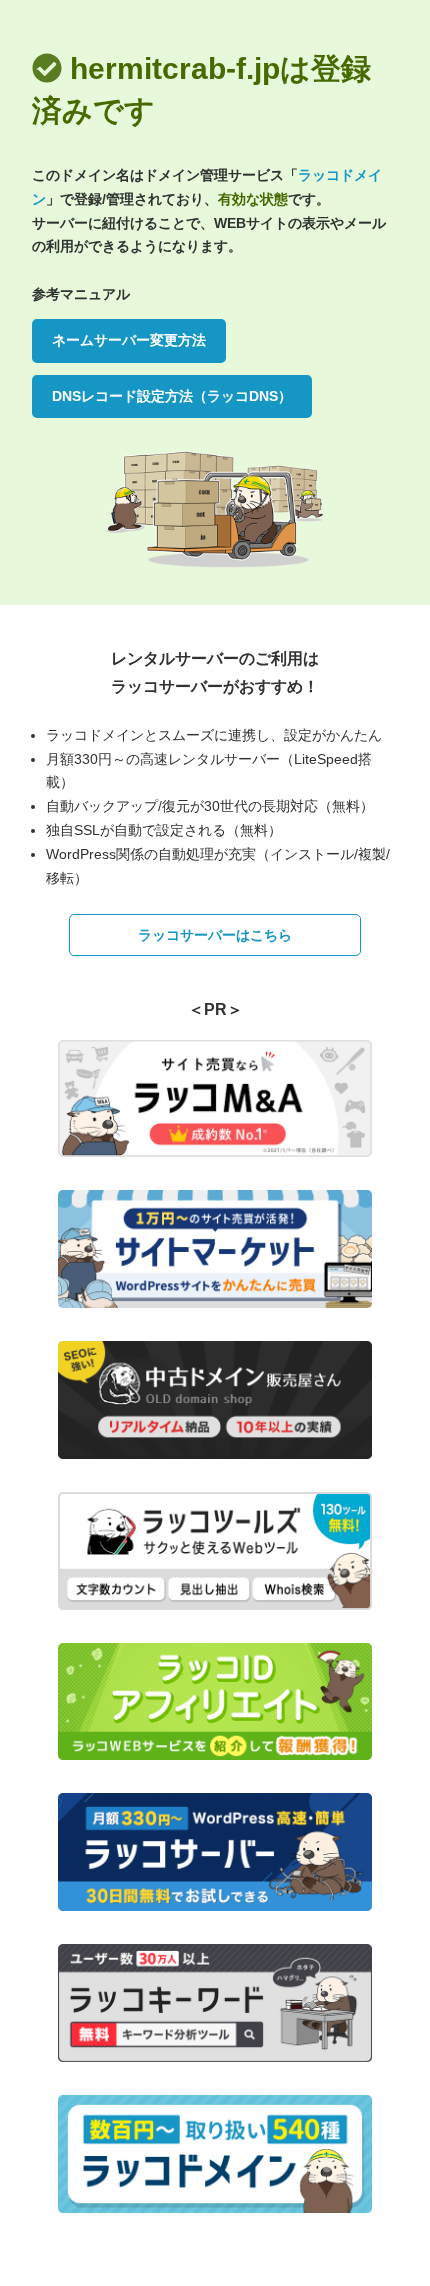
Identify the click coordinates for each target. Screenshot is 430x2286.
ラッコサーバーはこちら (215, 935)
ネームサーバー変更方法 (129, 340)
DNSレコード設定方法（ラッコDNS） (172, 396)
